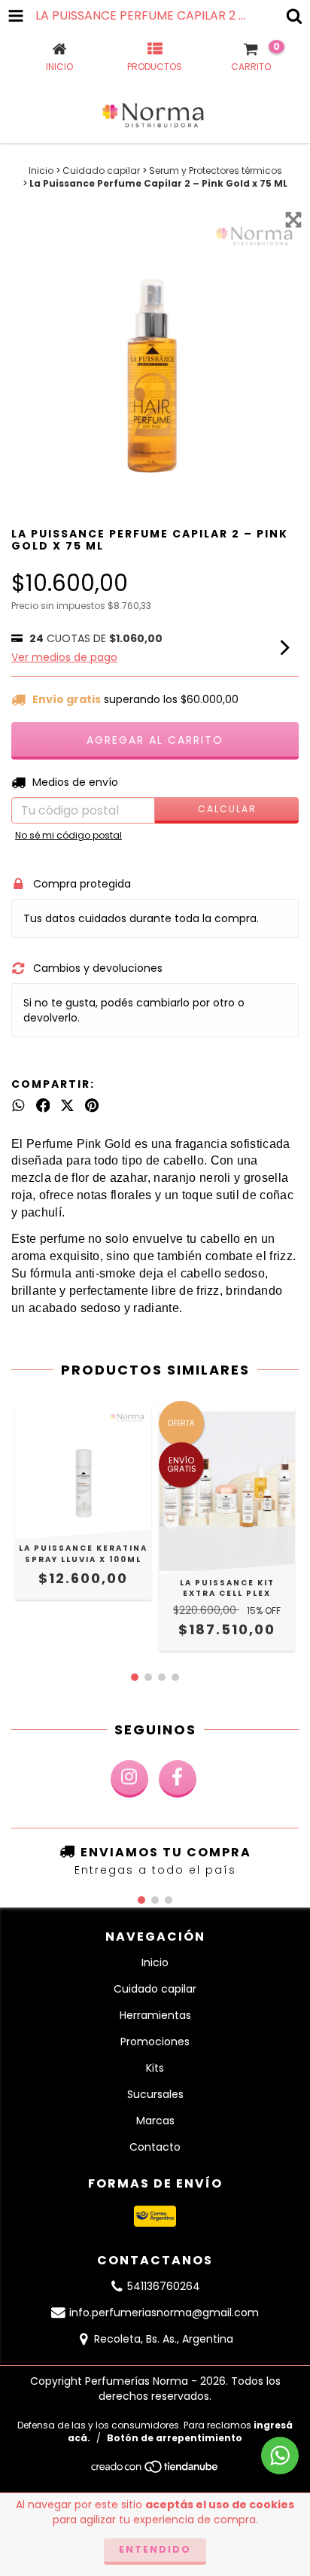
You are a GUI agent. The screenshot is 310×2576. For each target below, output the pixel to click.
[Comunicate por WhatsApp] (280, 2456)
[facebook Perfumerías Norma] (178, 1779)
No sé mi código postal (68, 835)
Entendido (155, 2549)
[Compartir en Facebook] (43, 1106)
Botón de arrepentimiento (175, 2438)
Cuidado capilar (101, 171)
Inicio (41, 171)
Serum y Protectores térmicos (216, 171)
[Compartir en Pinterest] (92, 1106)
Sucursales (155, 2094)
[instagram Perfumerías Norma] (129, 1779)
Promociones (155, 2042)
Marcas (155, 2121)
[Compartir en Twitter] (67, 1106)
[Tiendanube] (155, 2471)
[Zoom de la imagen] (293, 220)
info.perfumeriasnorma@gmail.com (164, 2313)
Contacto (155, 2147)
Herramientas (155, 2015)
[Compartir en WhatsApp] (18, 1106)
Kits (155, 2068)
